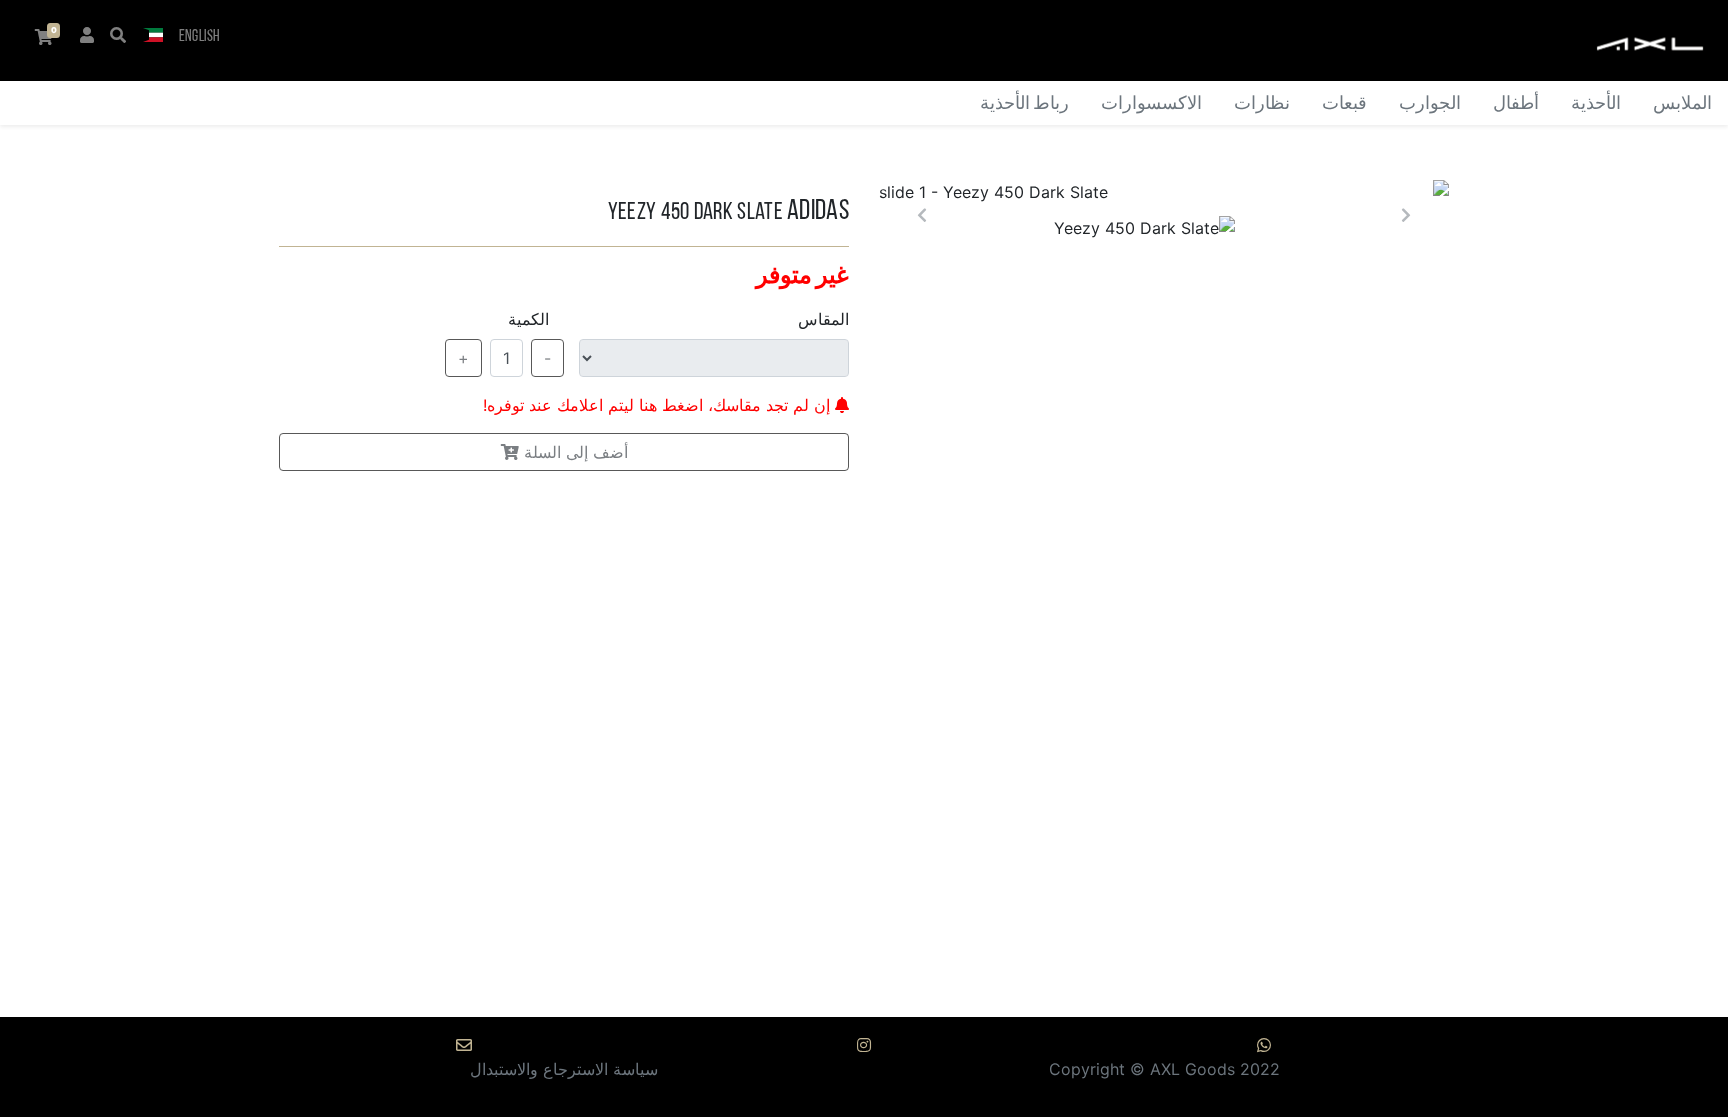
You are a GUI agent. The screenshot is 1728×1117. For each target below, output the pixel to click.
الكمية (528, 319)
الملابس (1682, 104)
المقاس (823, 319)
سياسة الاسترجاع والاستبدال (564, 1069)
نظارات (1262, 104)
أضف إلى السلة (573, 452)
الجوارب (1430, 104)
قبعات (1344, 104)
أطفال (1516, 104)
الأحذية (1596, 104)
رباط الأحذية (1024, 104)
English (200, 37)
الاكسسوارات (1151, 104)
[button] (153, 37)
